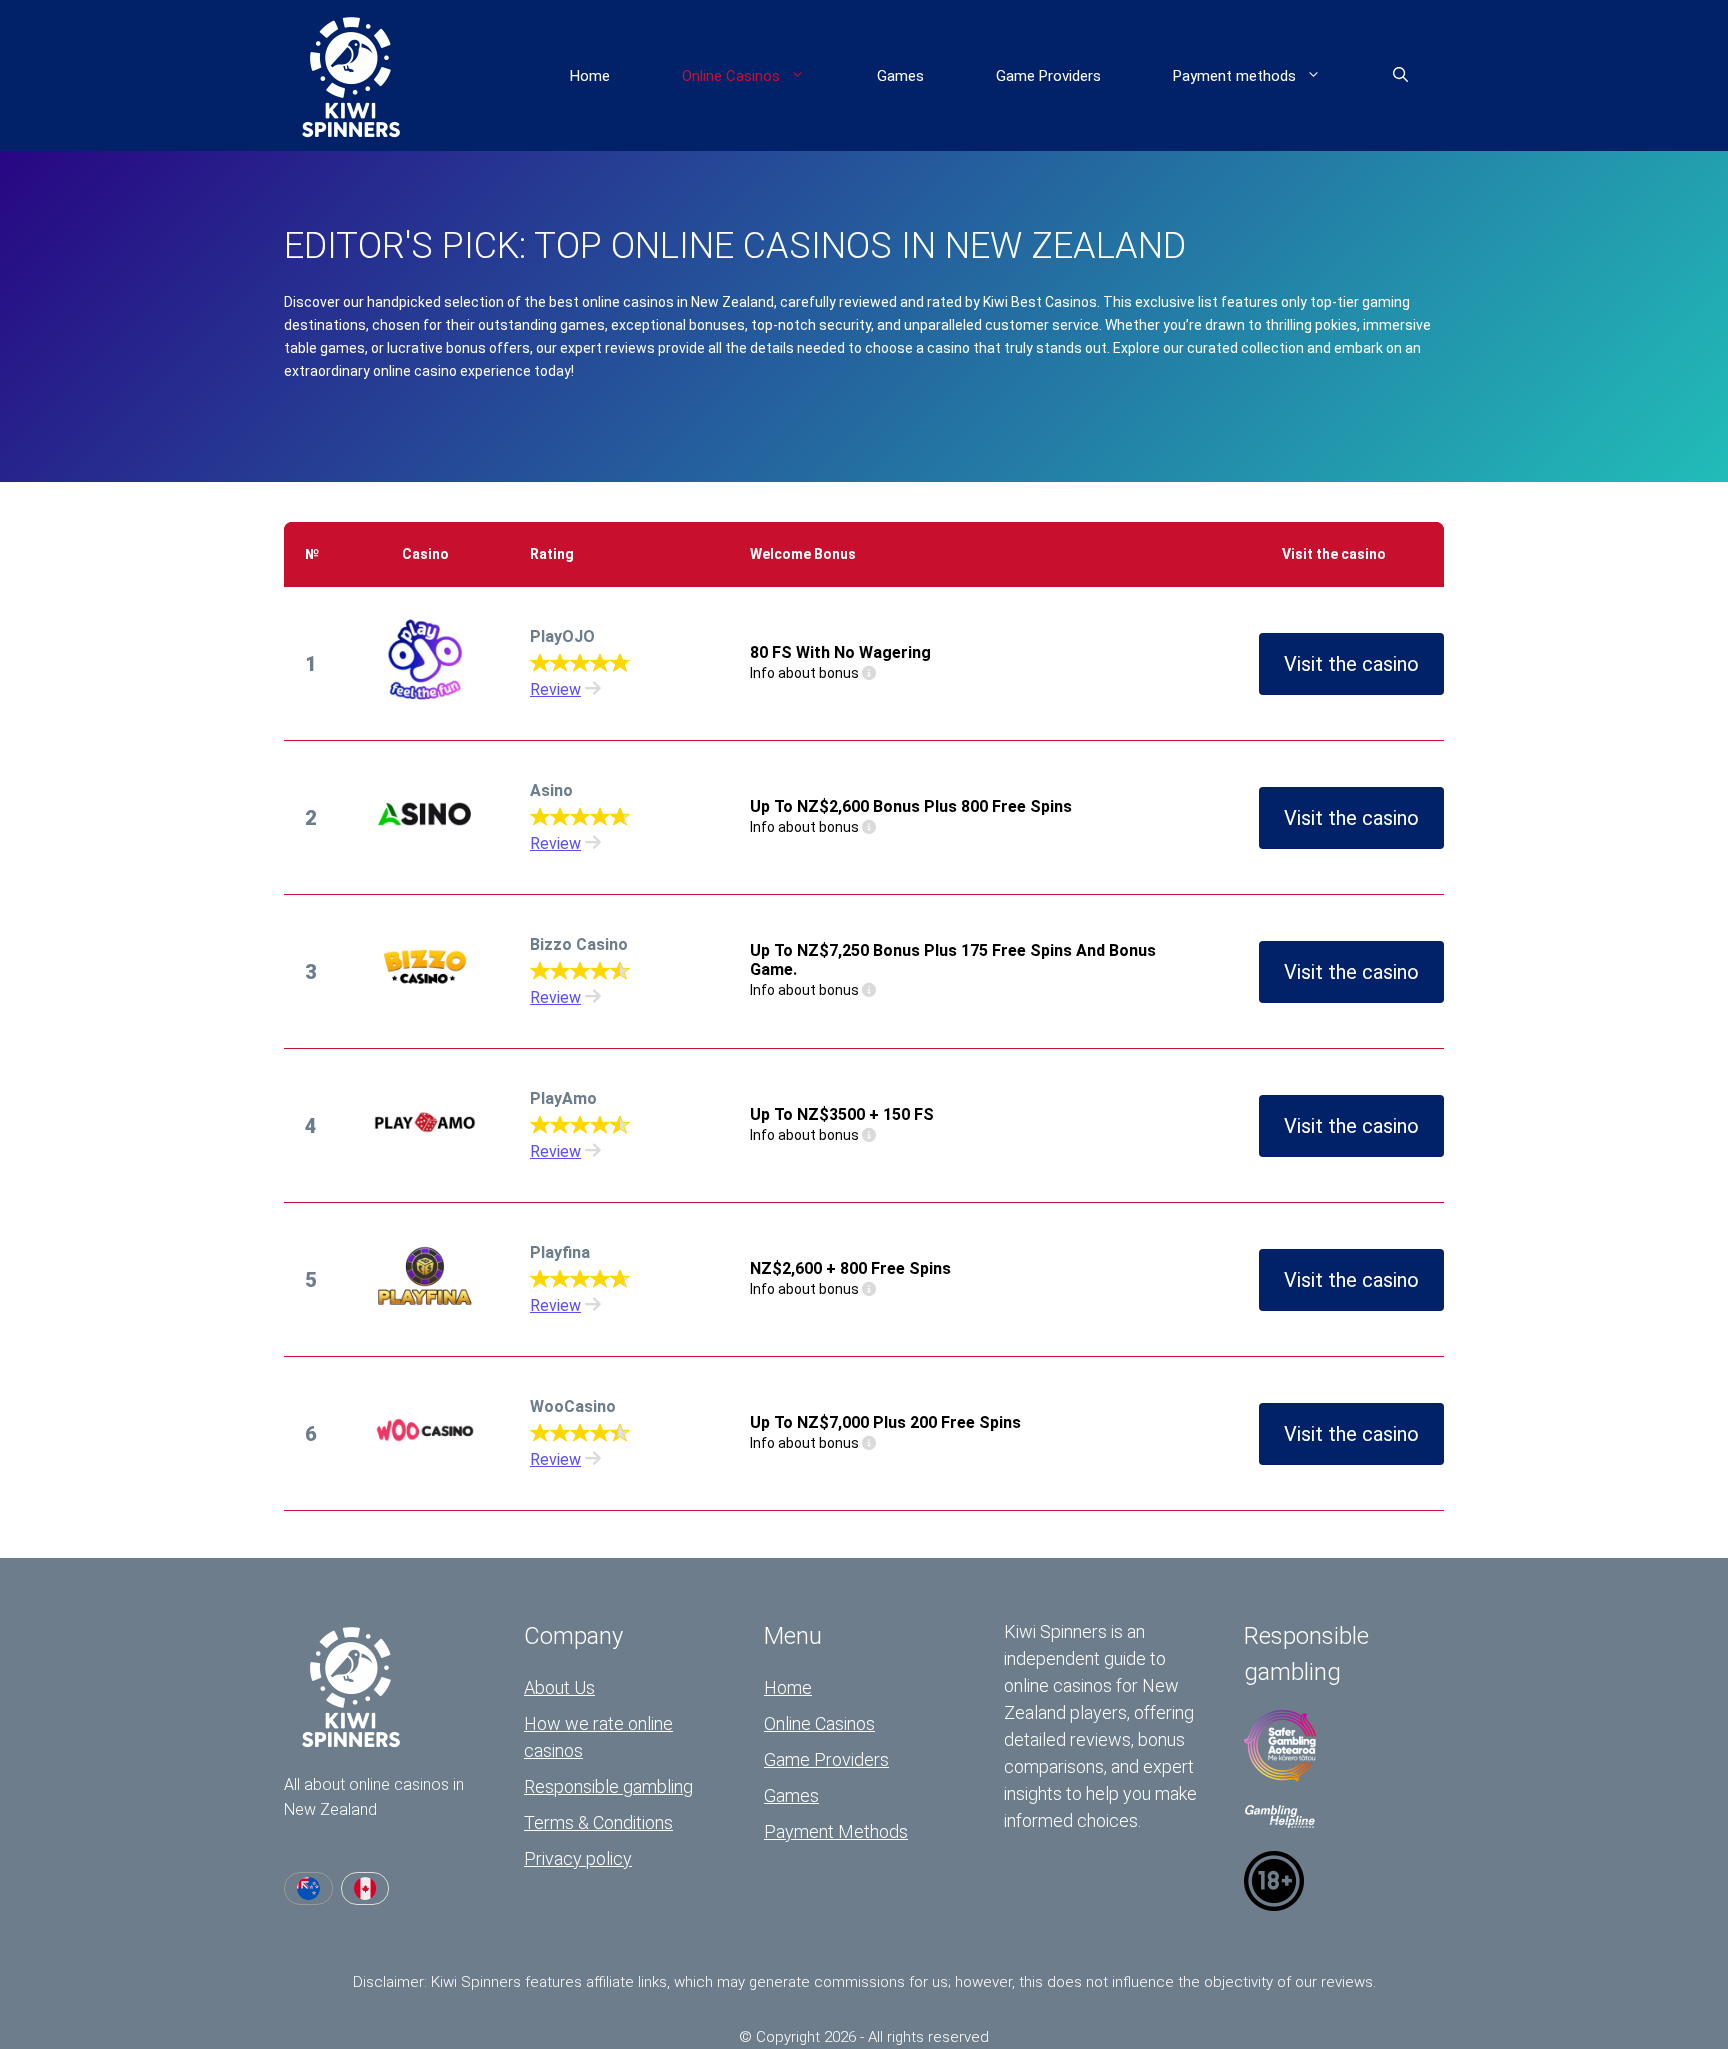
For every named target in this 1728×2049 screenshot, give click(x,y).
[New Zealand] (308, 1888)
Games (900, 76)
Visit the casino (1351, 664)
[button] (1400, 76)
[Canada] (365, 1888)
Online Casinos (731, 76)
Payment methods (1234, 76)
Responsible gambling (608, 1786)
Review (555, 689)
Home (590, 76)
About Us (559, 1687)
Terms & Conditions (598, 1822)
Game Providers (1048, 76)
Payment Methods (836, 1831)
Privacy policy (578, 1858)
